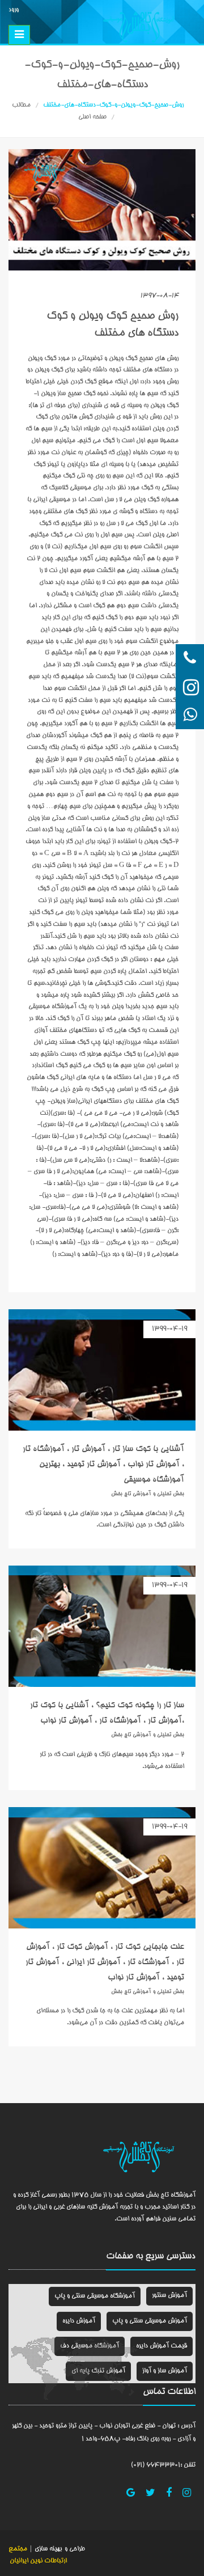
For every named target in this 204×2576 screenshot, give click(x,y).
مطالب (21, 105)
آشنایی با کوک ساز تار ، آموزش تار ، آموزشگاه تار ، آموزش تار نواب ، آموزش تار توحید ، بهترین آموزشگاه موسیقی (103, 1465)
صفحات (120, 2257)
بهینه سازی (47, 2549)
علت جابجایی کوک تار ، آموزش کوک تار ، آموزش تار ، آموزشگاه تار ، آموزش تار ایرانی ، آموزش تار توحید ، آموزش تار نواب (105, 1962)
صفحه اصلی (92, 117)
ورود (14, 10)
